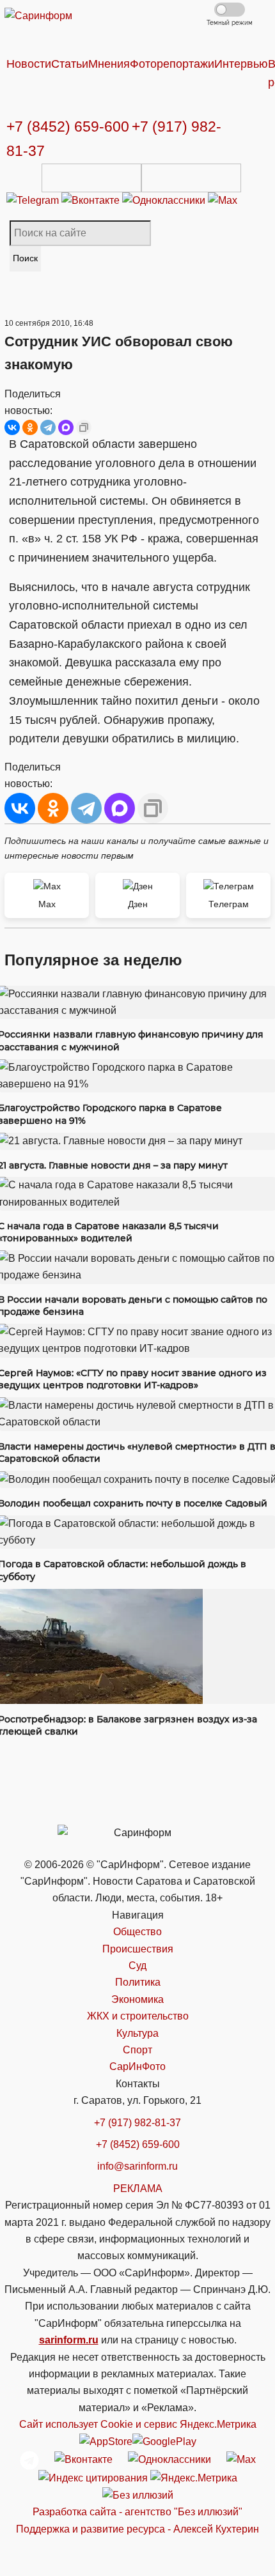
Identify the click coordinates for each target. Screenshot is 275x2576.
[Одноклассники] (165, 200)
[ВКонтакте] (12, 427)
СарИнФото (137, 2066)
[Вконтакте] (92, 200)
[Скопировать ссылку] (84, 427)
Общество (137, 1932)
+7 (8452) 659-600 (68, 126)
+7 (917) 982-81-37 (137, 2123)
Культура (137, 2033)
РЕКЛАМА (138, 2189)
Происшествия (138, 1949)
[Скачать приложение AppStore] (91, 178)
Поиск (25, 258)
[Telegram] (34, 200)
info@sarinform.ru (137, 2166)
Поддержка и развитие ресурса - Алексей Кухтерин (137, 2529)
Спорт (137, 2050)
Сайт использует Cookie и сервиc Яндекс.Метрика (138, 2424)
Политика (138, 1982)
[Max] (223, 200)
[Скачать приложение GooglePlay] (191, 178)
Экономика (137, 1999)
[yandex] (93, 2478)
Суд (137, 1966)
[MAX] (66, 427)
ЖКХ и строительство (138, 2016)
